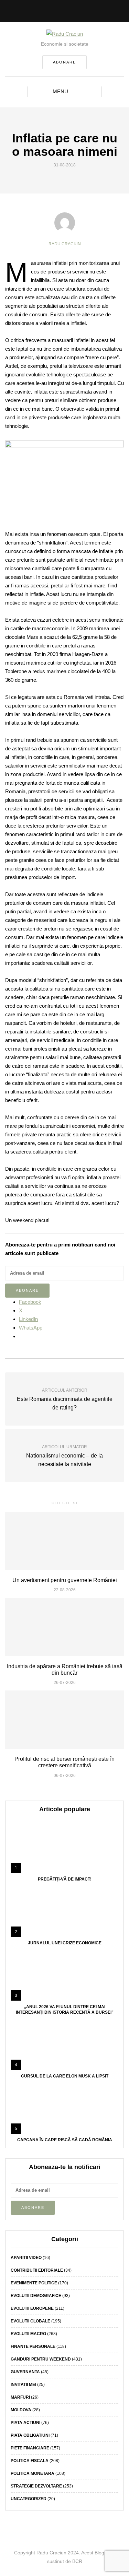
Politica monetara (33, 2473)
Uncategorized (29, 2499)
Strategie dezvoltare (36, 2486)
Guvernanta (25, 2372)
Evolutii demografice (36, 2296)
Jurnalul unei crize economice (65, 1943)
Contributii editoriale (37, 2270)
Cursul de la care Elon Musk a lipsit (65, 2076)
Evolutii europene (32, 2308)
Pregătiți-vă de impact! (65, 1879)
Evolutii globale (30, 2321)
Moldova (21, 2410)
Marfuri (20, 2397)
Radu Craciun (65, 244)
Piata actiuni (25, 2423)
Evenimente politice (34, 2283)
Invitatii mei (23, 2385)
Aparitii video (26, 2258)
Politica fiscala (30, 2461)
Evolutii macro (28, 2334)
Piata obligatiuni (30, 2435)
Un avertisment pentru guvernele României (65, 1580)
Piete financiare (30, 2448)
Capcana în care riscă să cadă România (65, 2140)
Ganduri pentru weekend (41, 2359)
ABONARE (64, 62)
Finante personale (33, 2346)
